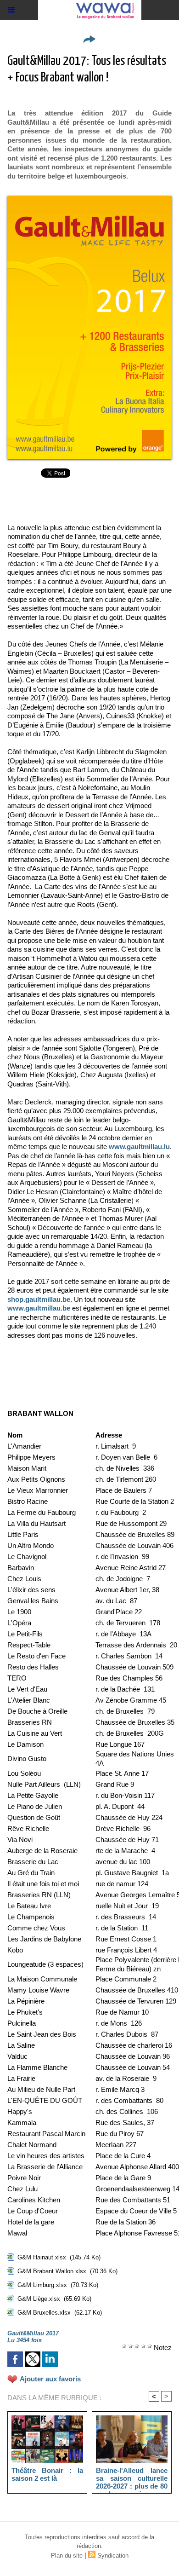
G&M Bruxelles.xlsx (44, 2313)
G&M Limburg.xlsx (42, 2285)
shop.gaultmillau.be (39, 1299)
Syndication (113, 2556)
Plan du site (67, 2556)
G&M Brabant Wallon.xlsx (52, 2271)
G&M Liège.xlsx (39, 2299)
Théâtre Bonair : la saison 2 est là (47, 2474)
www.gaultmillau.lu (139, 1146)
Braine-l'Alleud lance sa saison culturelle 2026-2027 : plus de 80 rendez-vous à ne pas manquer (132, 2478)
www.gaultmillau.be (39, 1308)
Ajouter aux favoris (50, 2379)
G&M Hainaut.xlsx (42, 2257)
